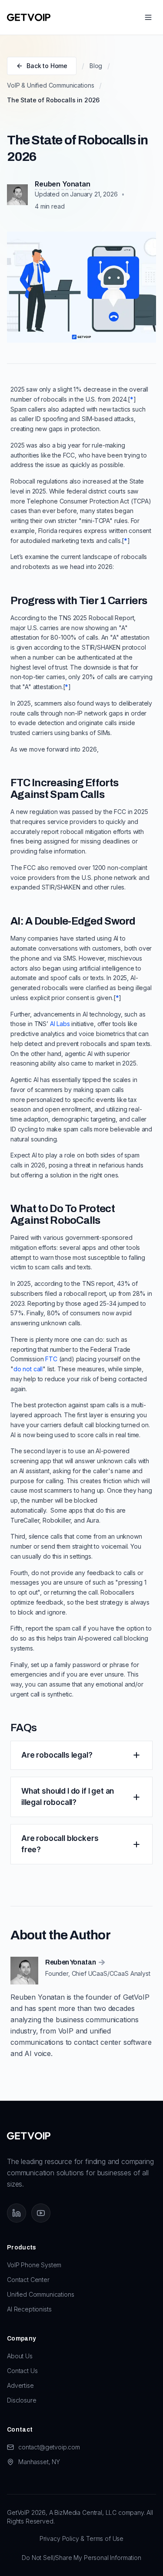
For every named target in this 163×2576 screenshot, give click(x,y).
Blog (96, 66)
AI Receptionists (29, 2309)
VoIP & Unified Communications (50, 85)
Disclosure (22, 2400)
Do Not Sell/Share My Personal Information (81, 2558)
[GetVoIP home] (29, 17)
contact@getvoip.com (49, 2447)
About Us (20, 2356)
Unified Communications (40, 2294)
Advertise (20, 2385)
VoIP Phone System (34, 2265)
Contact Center (28, 2280)
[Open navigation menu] (148, 17)
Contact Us (22, 2371)
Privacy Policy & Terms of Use (81, 2538)
